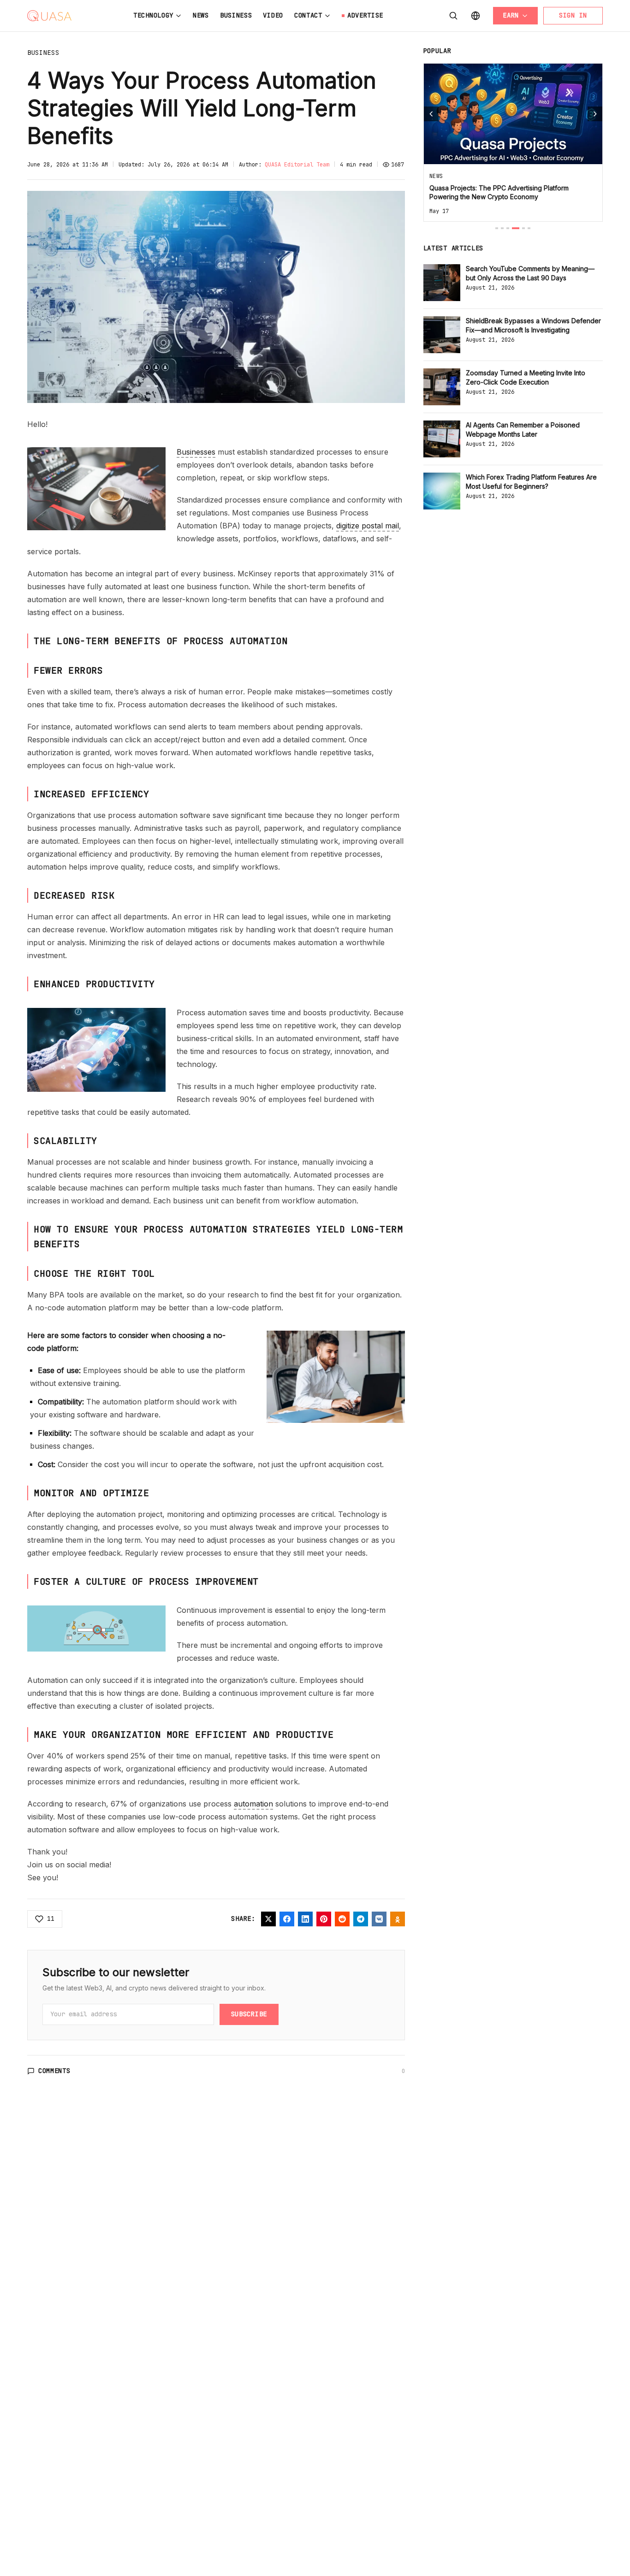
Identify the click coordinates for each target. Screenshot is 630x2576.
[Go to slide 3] (508, 228)
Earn (511, 15)
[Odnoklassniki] (398, 1919)
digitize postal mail (368, 526)
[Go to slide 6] (529, 228)
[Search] (453, 16)
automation (253, 1804)
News (201, 15)
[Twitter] (268, 1919)
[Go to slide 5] (523, 228)
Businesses (196, 452)
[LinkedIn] (305, 1919)
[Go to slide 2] (502, 228)
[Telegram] (361, 1919)
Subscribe (249, 2014)
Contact (308, 15)
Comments (54, 2071)
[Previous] (431, 114)
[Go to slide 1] (497, 228)
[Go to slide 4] (516, 228)
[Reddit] (342, 1919)
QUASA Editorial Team (297, 165)
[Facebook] (287, 1919)
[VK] (379, 1919)
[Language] (475, 16)
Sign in (573, 15)
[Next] (595, 114)
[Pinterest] (324, 1919)
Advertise (365, 15)
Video (273, 15)
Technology (153, 15)
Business (236, 15)
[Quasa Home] (49, 16)
